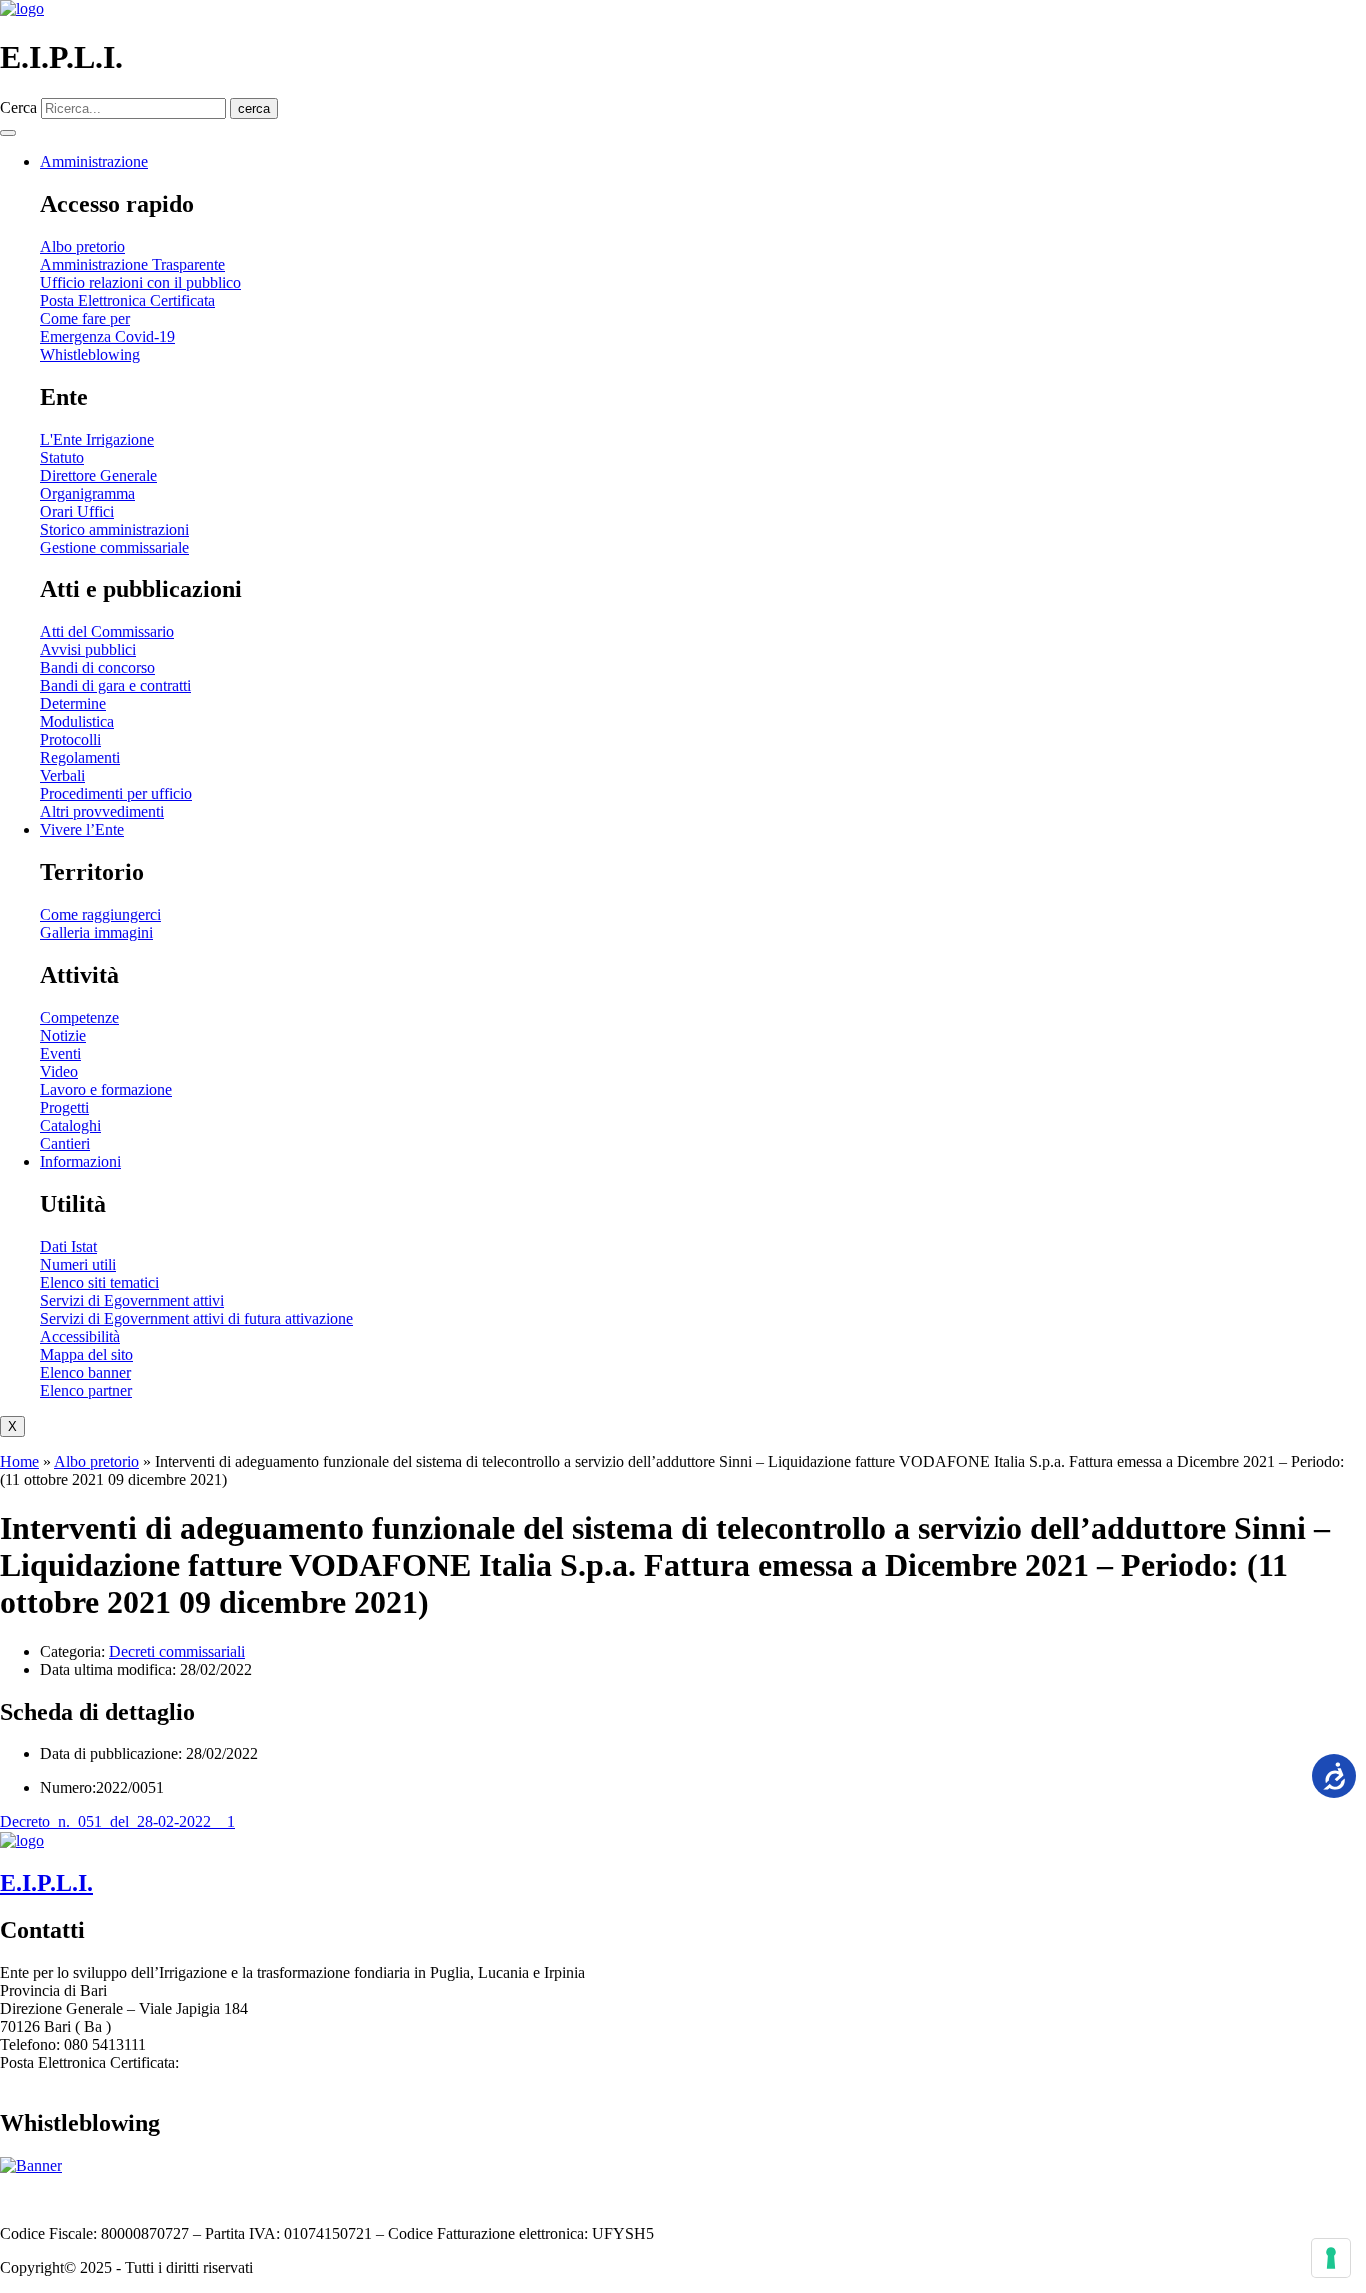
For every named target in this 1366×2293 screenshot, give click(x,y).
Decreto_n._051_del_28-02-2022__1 (117, 1821)
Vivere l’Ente (82, 829)
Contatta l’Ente (47, 2199)
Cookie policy (379, 2199)
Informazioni (80, 1161)
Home (19, 1461)
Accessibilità (145, 2199)
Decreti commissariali (177, 1651)
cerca (254, 108)
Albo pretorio (96, 1461)
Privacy (298, 2199)
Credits (457, 2199)
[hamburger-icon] (8, 133)
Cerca (18, 107)
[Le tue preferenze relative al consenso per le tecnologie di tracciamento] (1331, 2258)
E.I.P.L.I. (46, 1883)
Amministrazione (94, 161)
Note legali (230, 2199)
